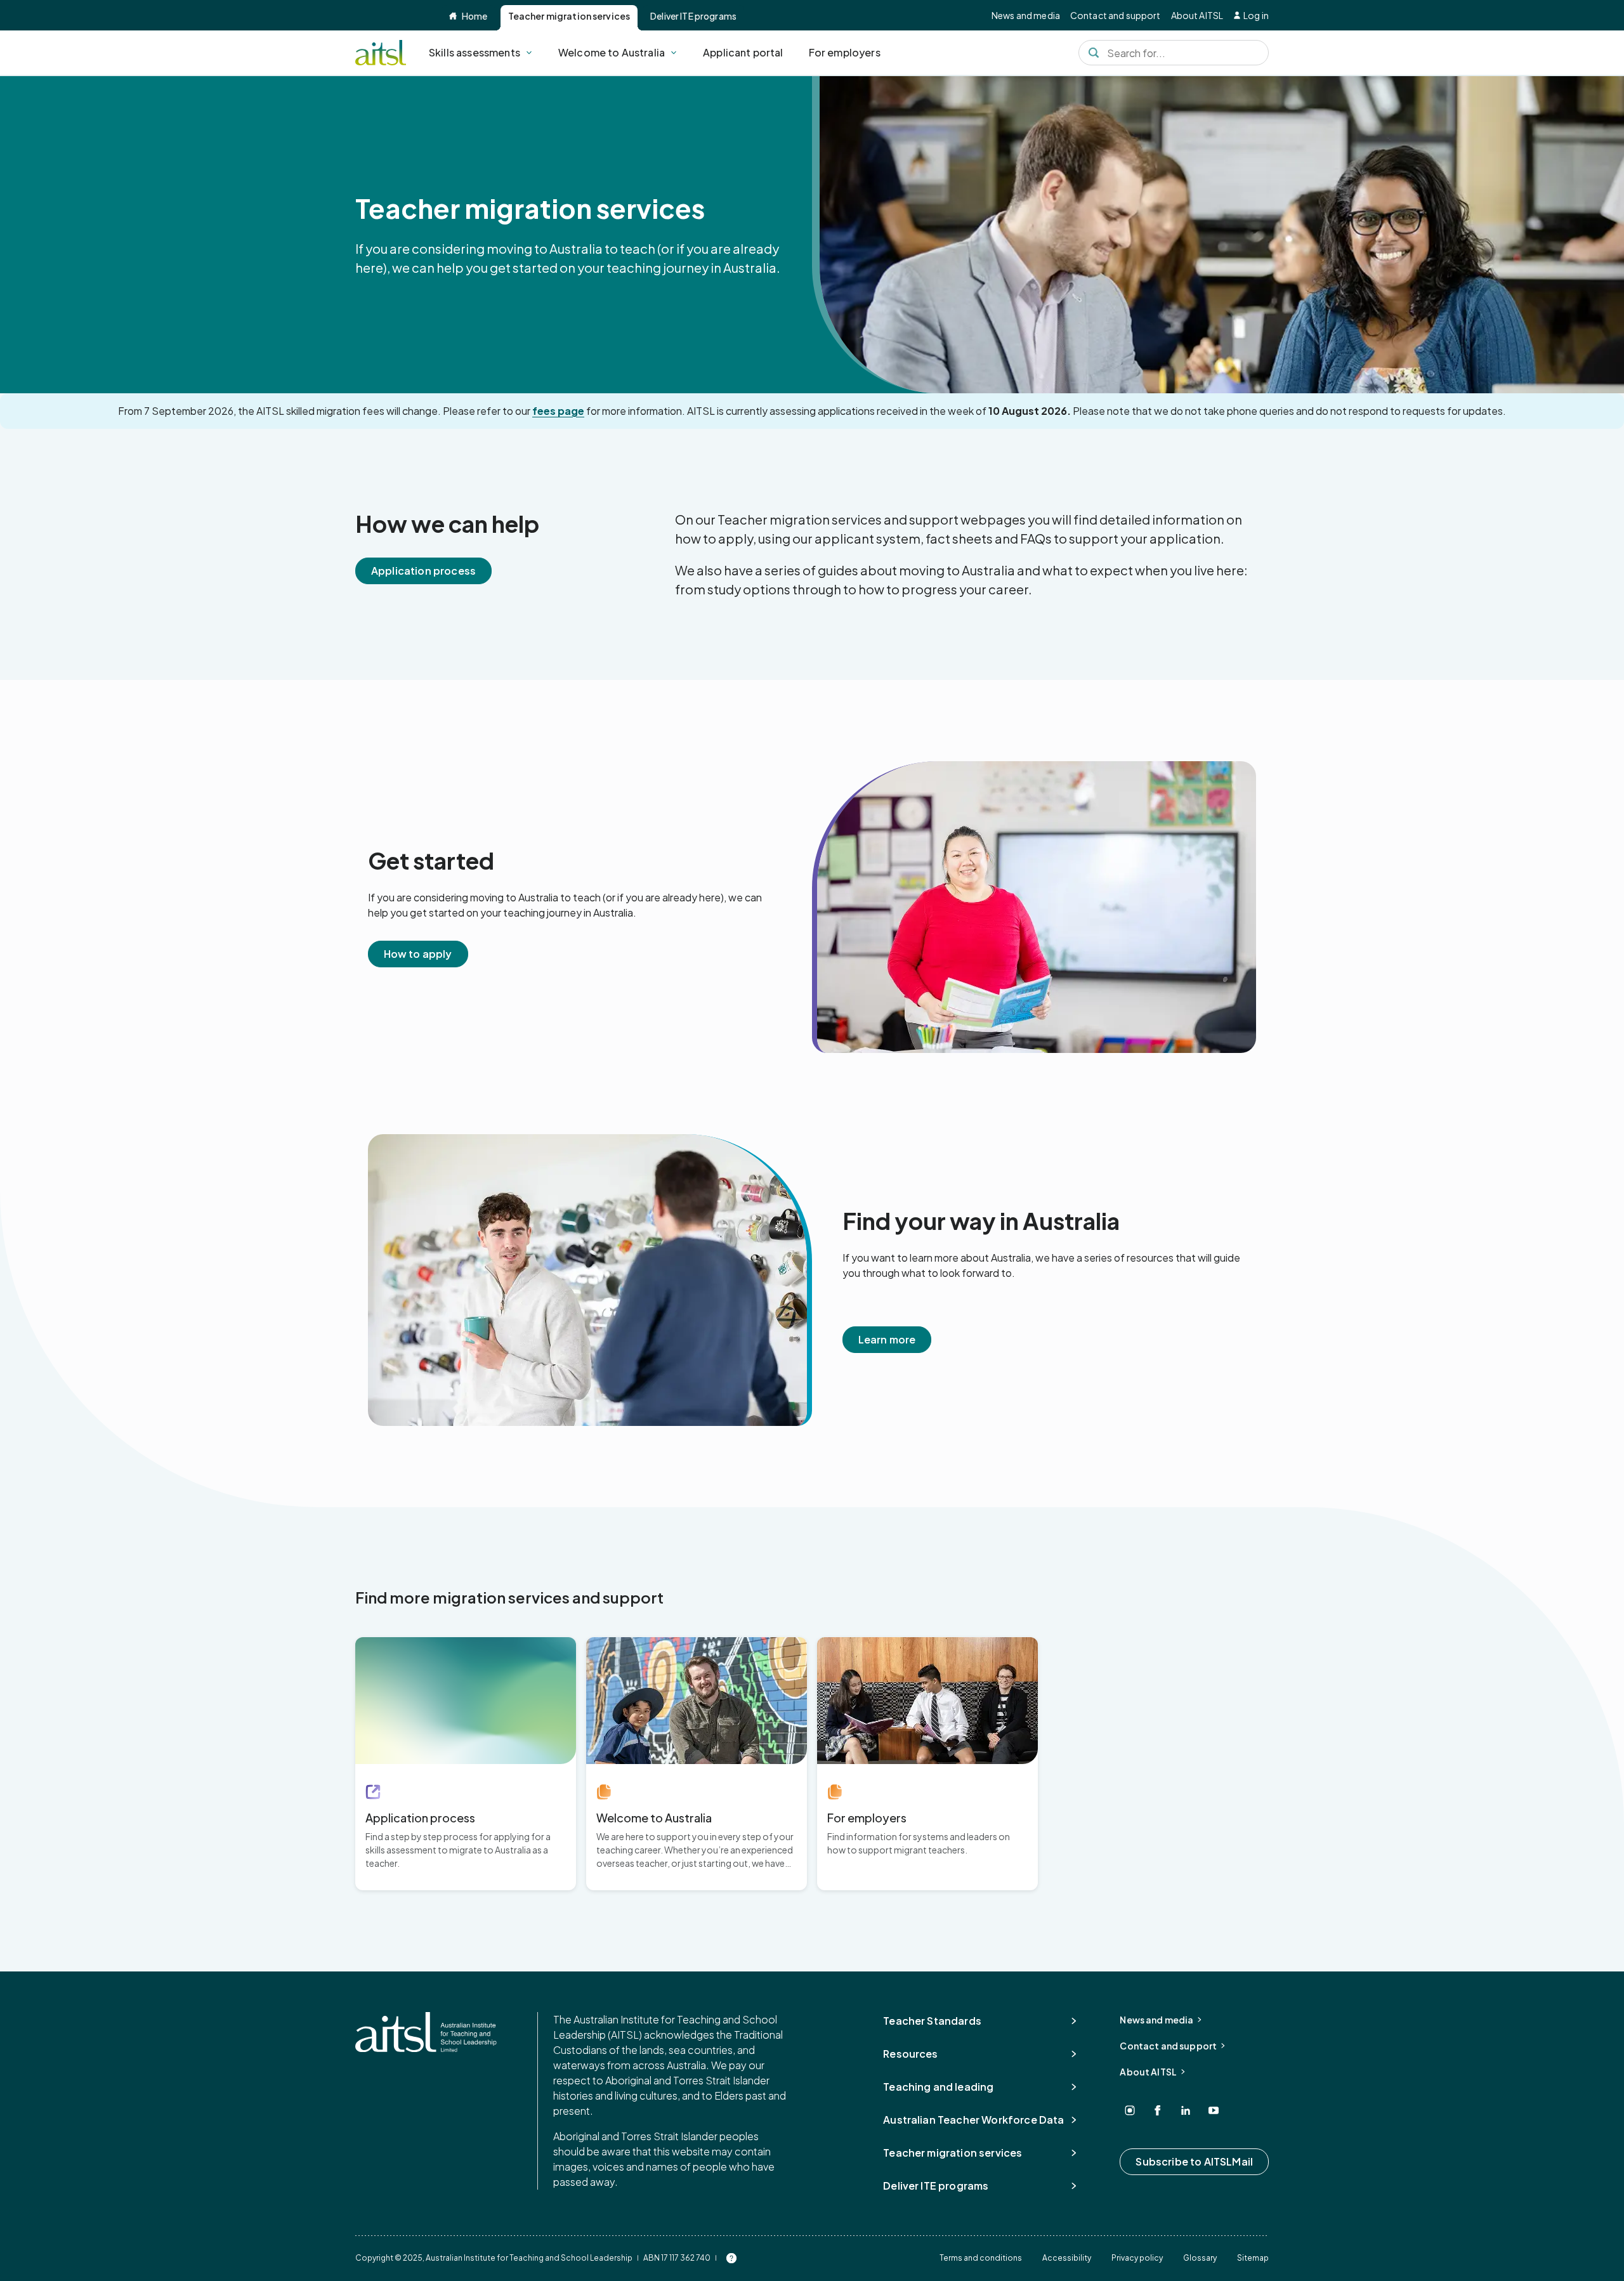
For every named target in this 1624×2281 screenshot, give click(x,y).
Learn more (887, 1339)
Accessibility (1067, 2258)
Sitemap (1253, 2258)
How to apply (418, 954)
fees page (558, 411)
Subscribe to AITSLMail (1194, 2161)
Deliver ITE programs (693, 16)
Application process (423, 571)
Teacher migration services (569, 16)
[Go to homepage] (426, 2032)
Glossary (1200, 2258)
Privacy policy (1137, 2258)
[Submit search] (1094, 53)
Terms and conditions (981, 2258)
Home (475, 16)
